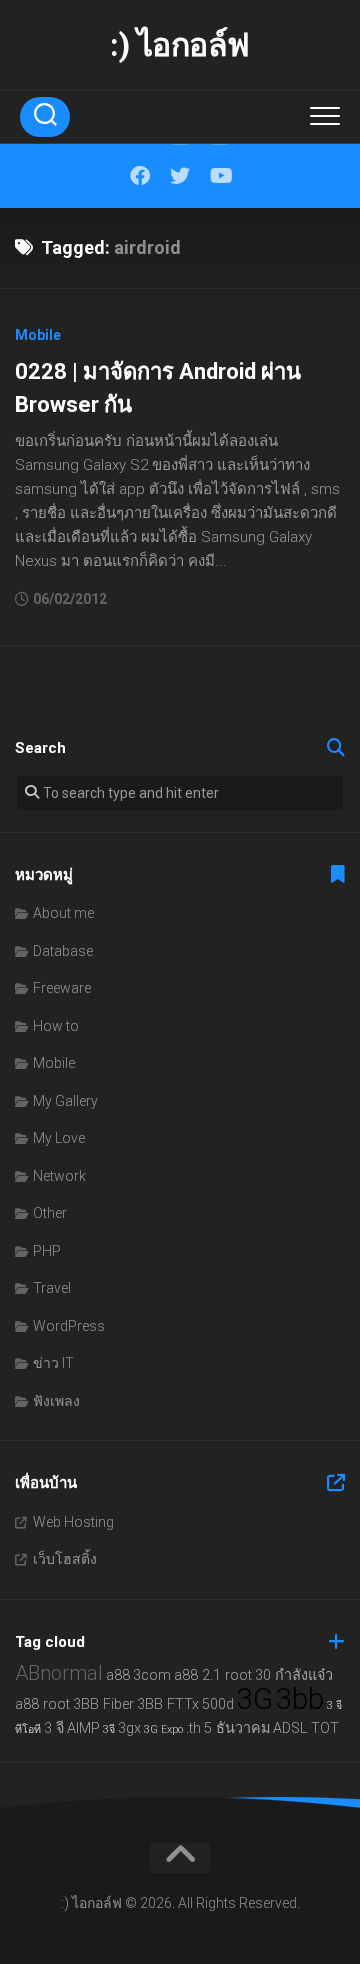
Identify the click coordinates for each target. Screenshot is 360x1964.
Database (63, 951)
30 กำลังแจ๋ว (294, 1675)
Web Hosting (73, 1522)
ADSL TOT (306, 1728)
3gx (129, 1728)
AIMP (83, 1728)
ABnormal (59, 1673)
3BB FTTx (168, 1704)
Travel (52, 1288)
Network (59, 1176)
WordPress (69, 1326)
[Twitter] (180, 176)
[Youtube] (220, 176)
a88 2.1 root (213, 1675)
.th (193, 1728)
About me (63, 913)
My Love (59, 1138)
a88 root (42, 1704)
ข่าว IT (53, 1363)
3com (152, 1675)
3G (255, 1699)
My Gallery (65, 1101)
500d (218, 1704)
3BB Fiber (103, 1704)
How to (56, 1026)
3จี (109, 1729)
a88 (118, 1675)
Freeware (62, 988)
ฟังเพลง (56, 1401)
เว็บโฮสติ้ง (65, 1559)
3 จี (54, 1728)
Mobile (38, 335)
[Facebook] (140, 176)
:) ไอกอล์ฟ (180, 45)
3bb (300, 1699)
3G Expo (163, 1729)
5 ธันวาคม (237, 1728)
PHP (47, 1251)
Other (50, 1213)
